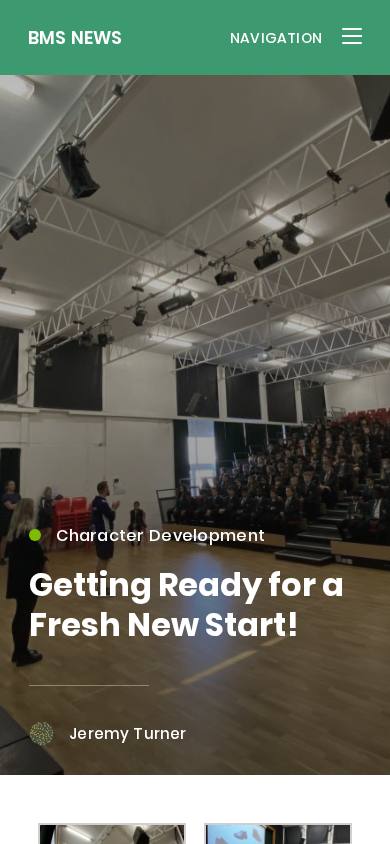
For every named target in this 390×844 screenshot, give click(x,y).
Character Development (160, 535)
